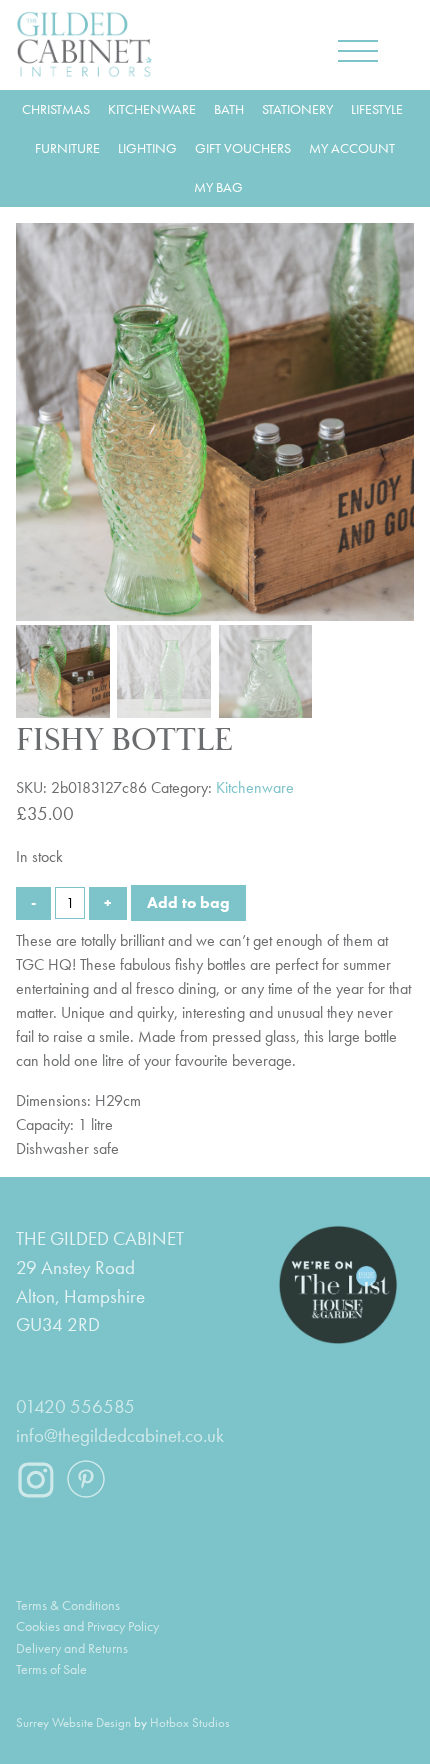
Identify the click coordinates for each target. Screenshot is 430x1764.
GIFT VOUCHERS (243, 148)
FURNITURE (67, 148)
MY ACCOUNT (352, 148)
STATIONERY (297, 109)
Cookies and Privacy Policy (87, 1626)
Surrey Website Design (73, 1722)
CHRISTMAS (56, 109)
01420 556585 (75, 1406)
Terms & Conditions (68, 1605)
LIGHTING (147, 148)
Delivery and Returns (72, 1648)
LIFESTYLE (377, 109)
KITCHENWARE (152, 109)
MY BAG (218, 187)
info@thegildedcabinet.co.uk (120, 1435)
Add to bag (188, 902)
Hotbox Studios (190, 1722)
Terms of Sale (51, 1669)
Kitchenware (255, 787)
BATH (229, 109)
